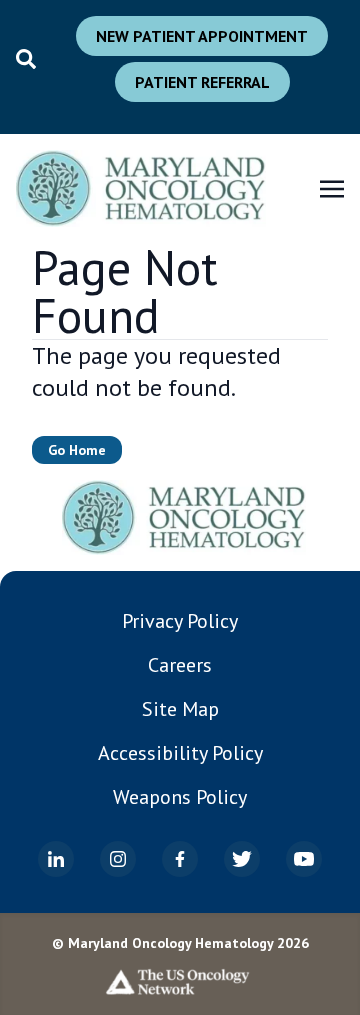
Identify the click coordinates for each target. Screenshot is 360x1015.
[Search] (26, 59)
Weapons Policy (180, 797)
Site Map (180, 709)
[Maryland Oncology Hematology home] (184, 517)
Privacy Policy (180, 621)
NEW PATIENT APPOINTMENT (202, 36)
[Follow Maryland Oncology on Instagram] (118, 859)
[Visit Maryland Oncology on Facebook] (180, 859)
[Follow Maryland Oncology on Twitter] (242, 859)
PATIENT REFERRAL (202, 82)
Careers (180, 665)
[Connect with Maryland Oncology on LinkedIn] (56, 859)
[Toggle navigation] (332, 187)
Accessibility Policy (180, 753)
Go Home (77, 450)
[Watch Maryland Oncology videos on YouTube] (304, 859)
